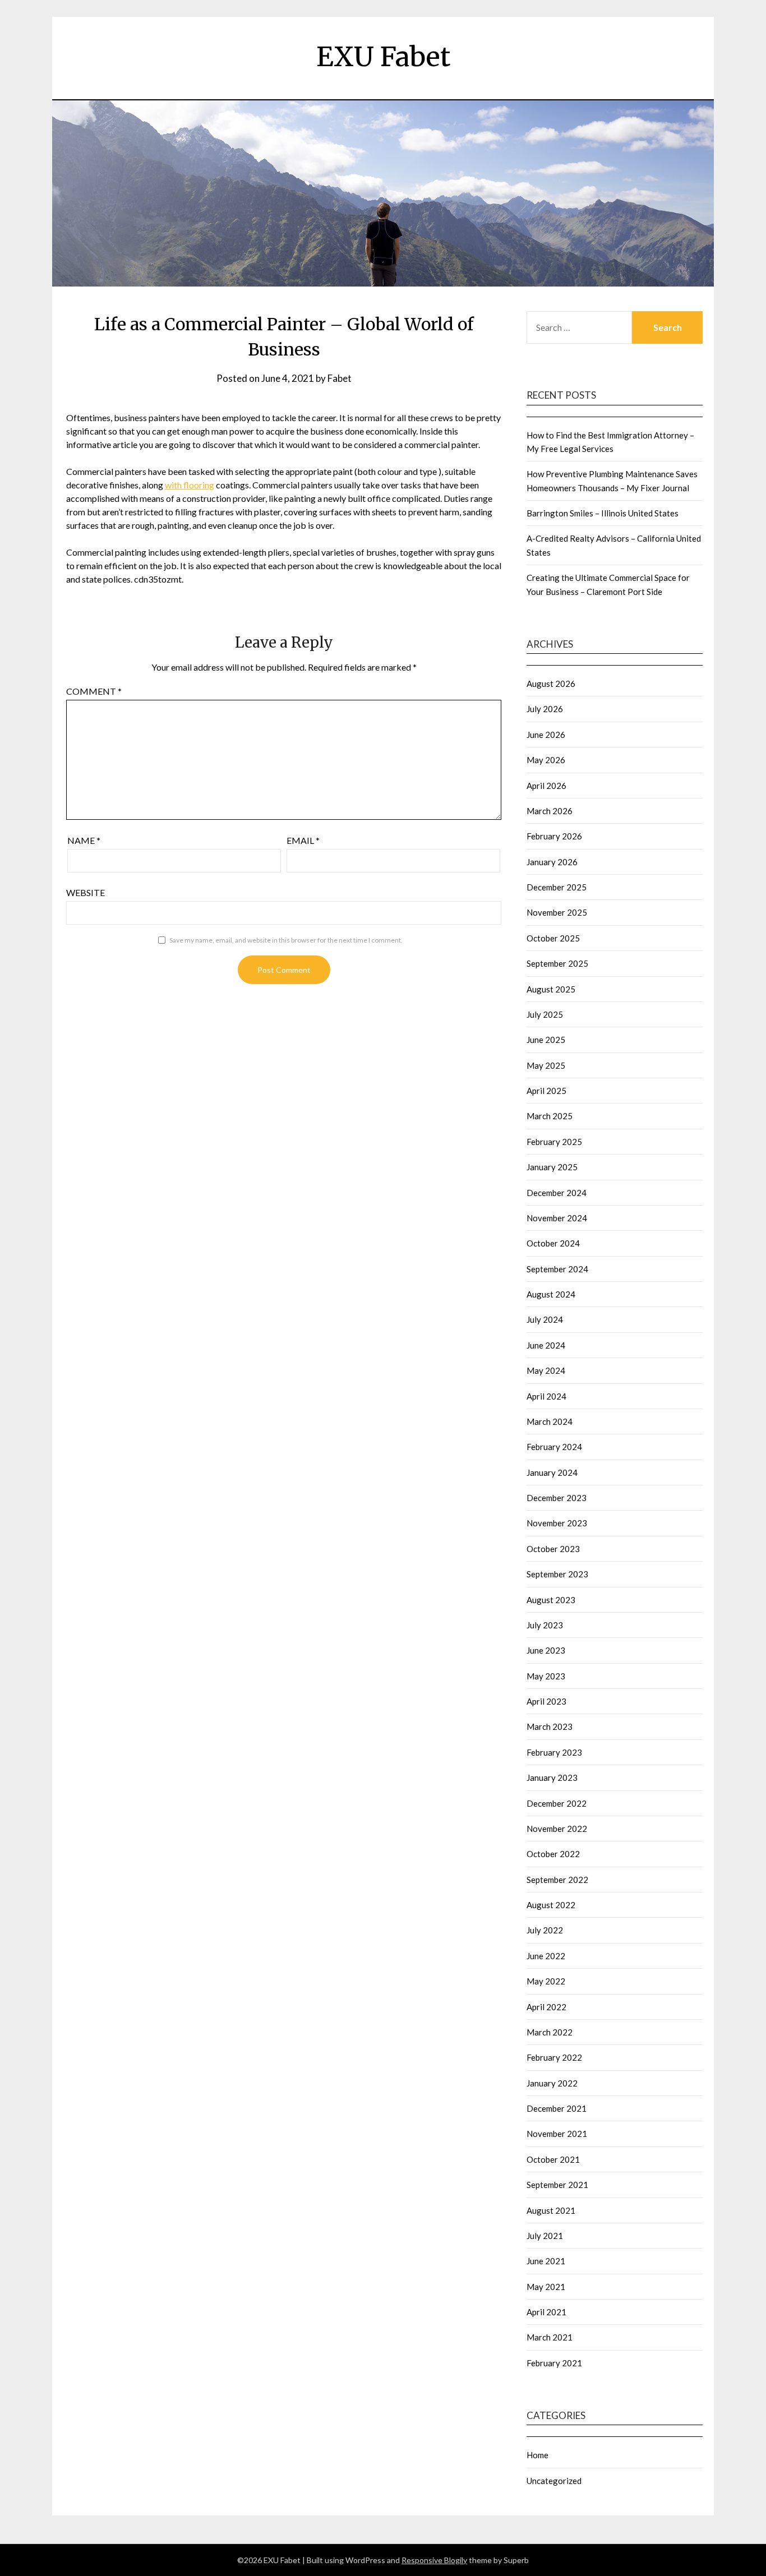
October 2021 (553, 2159)
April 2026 (546, 786)
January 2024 (552, 1472)
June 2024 (546, 1345)
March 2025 (550, 1116)
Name (84, 840)
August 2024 (551, 1294)
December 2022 (557, 1803)
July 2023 (545, 1625)
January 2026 (552, 862)
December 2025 (557, 887)
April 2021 (546, 2312)
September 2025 (557, 963)
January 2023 (552, 1778)
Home (537, 2455)
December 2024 (557, 1193)
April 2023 (546, 1701)
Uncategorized (554, 2481)
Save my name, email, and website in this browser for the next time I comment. (286, 940)
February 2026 (554, 836)
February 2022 (554, 2057)
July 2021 (545, 2236)
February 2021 (554, 2363)
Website (86, 892)
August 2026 (551, 684)
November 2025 (557, 912)
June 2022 (546, 1956)
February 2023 (554, 1752)
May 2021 (546, 2287)
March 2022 (550, 2032)
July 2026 (545, 709)
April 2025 (546, 1091)
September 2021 (557, 2185)
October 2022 (553, 1854)
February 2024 (554, 1447)
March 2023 (550, 1726)
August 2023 (551, 1600)
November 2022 (557, 1829)
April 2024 (546, 1396)
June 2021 (546, 2261)
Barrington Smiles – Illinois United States (603, 513)
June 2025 (546, 1040)
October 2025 (553, 938)
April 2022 (546, 2007)
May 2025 (546, 1065)
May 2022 (546, 1981)
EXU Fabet (383, 57)
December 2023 (557, 1498)
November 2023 (557, 1523)
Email (303, 840)
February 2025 (554, 1142)
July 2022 (545, 1930)
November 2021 (557, 2134)
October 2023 (553, 1549)
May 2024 (546, 1370)
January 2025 (552, 1167)
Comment (94, 691)
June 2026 (546, 735)
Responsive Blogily (434, 2560)
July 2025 (545, 1014)
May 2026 (546, 760)
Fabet (340, 378)
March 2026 (550, 811)
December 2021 (557, 2108)
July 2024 (545, 1319)
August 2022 (551, 1905)
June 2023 (546, 1650)
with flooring (190, 485)
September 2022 (557, 1880)
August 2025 (551, 989)
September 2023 (557, 1574)
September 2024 (557, 1269)
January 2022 (552, 2083)
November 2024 (557, 1218)
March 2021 (550, 2337)
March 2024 (550, 1421)
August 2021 (551, 2210)
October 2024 (553, 1243)
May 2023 (546, 1676)
